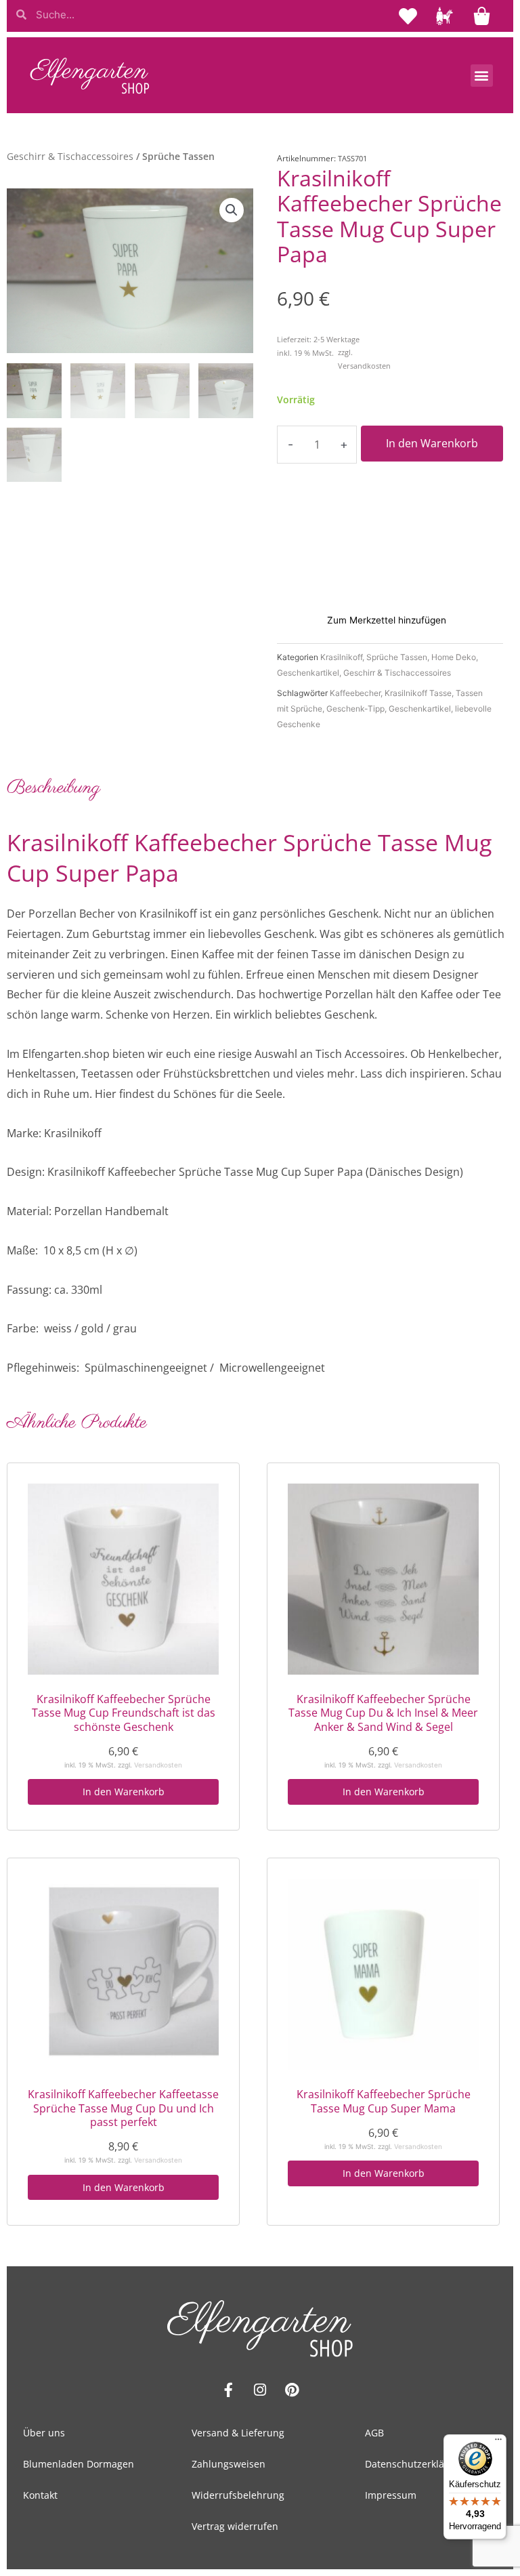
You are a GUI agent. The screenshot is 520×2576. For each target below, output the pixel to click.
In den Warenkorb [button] (124, 1792)
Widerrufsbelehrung (238, 2495)
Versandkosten (364, 366)
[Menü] (498, 2442)
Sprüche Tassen (397, 657)
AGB (374, 2433)
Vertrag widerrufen (235, 2526)
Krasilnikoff (341, 657)
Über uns (44, 2433)
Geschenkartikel (308, 673)
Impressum (391, 2495)
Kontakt (40, 2495)
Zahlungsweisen (229, 2464)
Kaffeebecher (355, 693)
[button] (482, 76)
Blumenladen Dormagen (79, 2464)
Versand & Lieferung (238, 2433)
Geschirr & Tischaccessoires (70, 156)
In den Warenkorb (432, 443)
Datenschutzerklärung (415, 2464)
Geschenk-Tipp (355, 709)
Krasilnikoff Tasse (418, 693)
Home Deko (454, 657)
